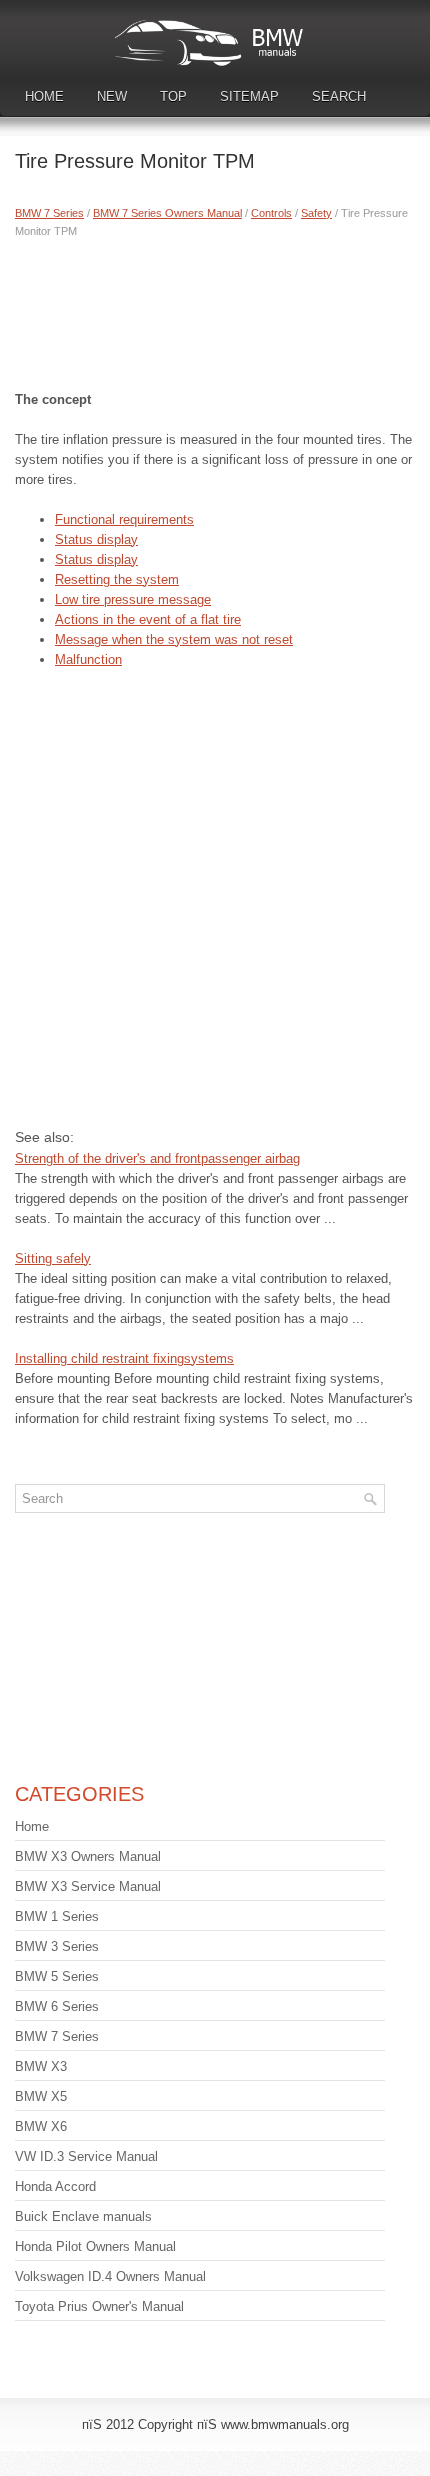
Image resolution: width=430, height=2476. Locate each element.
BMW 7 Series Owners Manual (167, 213)
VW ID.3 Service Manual (86, 2156)
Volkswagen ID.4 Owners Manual (110, 2276)
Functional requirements (124, 519)
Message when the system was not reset (174, 639)
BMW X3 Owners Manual (88, 1856)
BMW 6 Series (57, 2006)
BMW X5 (41, 2096)
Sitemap (249, 96)
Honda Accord (55, 2186)
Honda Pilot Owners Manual (95, 2246)
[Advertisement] (215, 310)
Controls (271, 213)
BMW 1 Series (57, 1916)
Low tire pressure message (133, 599)
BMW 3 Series (57, 1946)
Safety (316, 213)
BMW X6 (41, 2126)
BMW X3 (41, 2066)
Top (173, 96)
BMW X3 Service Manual (88, 1886)
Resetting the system (117, 579)
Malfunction (88, 659)
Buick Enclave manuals (83, 2216)
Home (44, 96)
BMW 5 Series (57, 1976)
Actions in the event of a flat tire (148, 619)
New (112, 96)
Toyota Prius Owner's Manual (99, 2306)
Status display (96, 539)
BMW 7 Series (49, 213)
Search (339, 96)
